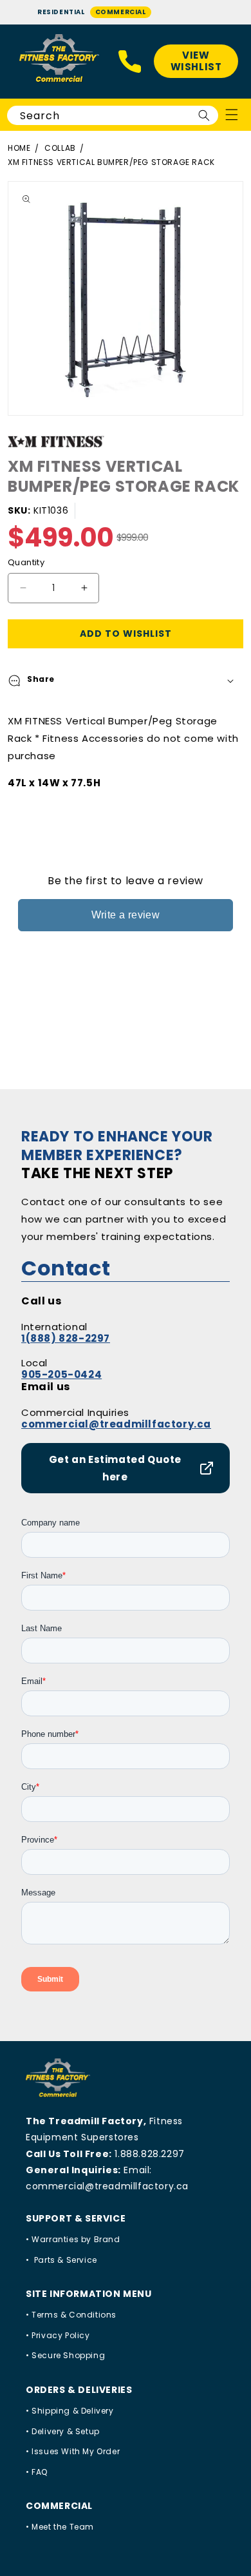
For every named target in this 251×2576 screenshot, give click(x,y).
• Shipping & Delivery (70, 2411)
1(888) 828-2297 (66, 1338)
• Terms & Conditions (71, 2315)
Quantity (26, 562)
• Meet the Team (60, 2527)
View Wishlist (196, 61)
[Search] (204, 115)
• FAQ (37, 2472)
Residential (61, 12)
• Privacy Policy (58, 2335)
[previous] (13, 298)
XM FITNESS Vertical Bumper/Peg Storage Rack (111, 162)
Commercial (121, 12)
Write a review (126, 915)
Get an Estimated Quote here (115, 1468)
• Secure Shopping (65, 2355)
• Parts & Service (61, 2260)
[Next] (238, 298)
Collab (60, 148)
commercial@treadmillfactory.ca (116, 1424)
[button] (126, 681)
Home (19, 148)
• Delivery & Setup (63, 2431)
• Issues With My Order (73, 2451)
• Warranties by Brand (73, 2239)
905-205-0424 (61, 1374)
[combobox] (113, 115)
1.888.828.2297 (149, 2154)
